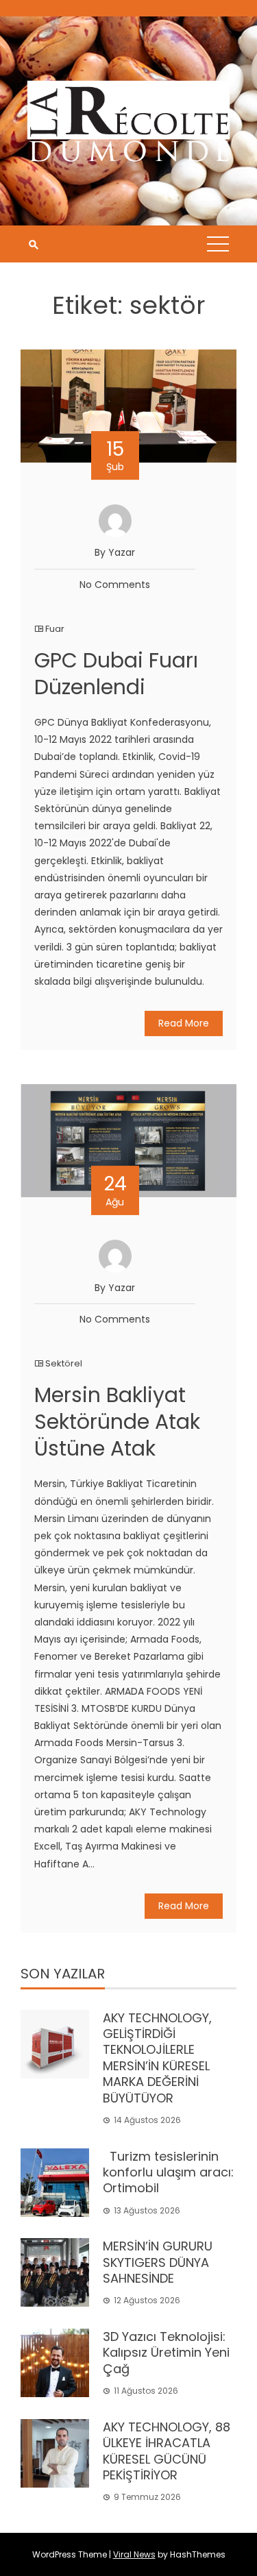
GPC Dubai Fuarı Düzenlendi (116, 674)
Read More (184, 1023)
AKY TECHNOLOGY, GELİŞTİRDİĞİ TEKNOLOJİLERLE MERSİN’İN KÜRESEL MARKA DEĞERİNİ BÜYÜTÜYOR (157, 2058)
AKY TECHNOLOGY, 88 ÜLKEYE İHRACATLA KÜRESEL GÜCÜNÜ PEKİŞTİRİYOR (167, 2451)
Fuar (55, 629)
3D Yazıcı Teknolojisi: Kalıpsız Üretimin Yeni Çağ (166, 2353)
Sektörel (64, 1363)
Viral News (134, 2554)
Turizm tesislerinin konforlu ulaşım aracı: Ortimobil (168, 2172)
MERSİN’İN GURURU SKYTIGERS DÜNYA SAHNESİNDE (158, 2262)
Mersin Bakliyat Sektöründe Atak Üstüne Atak (117, 1422)
